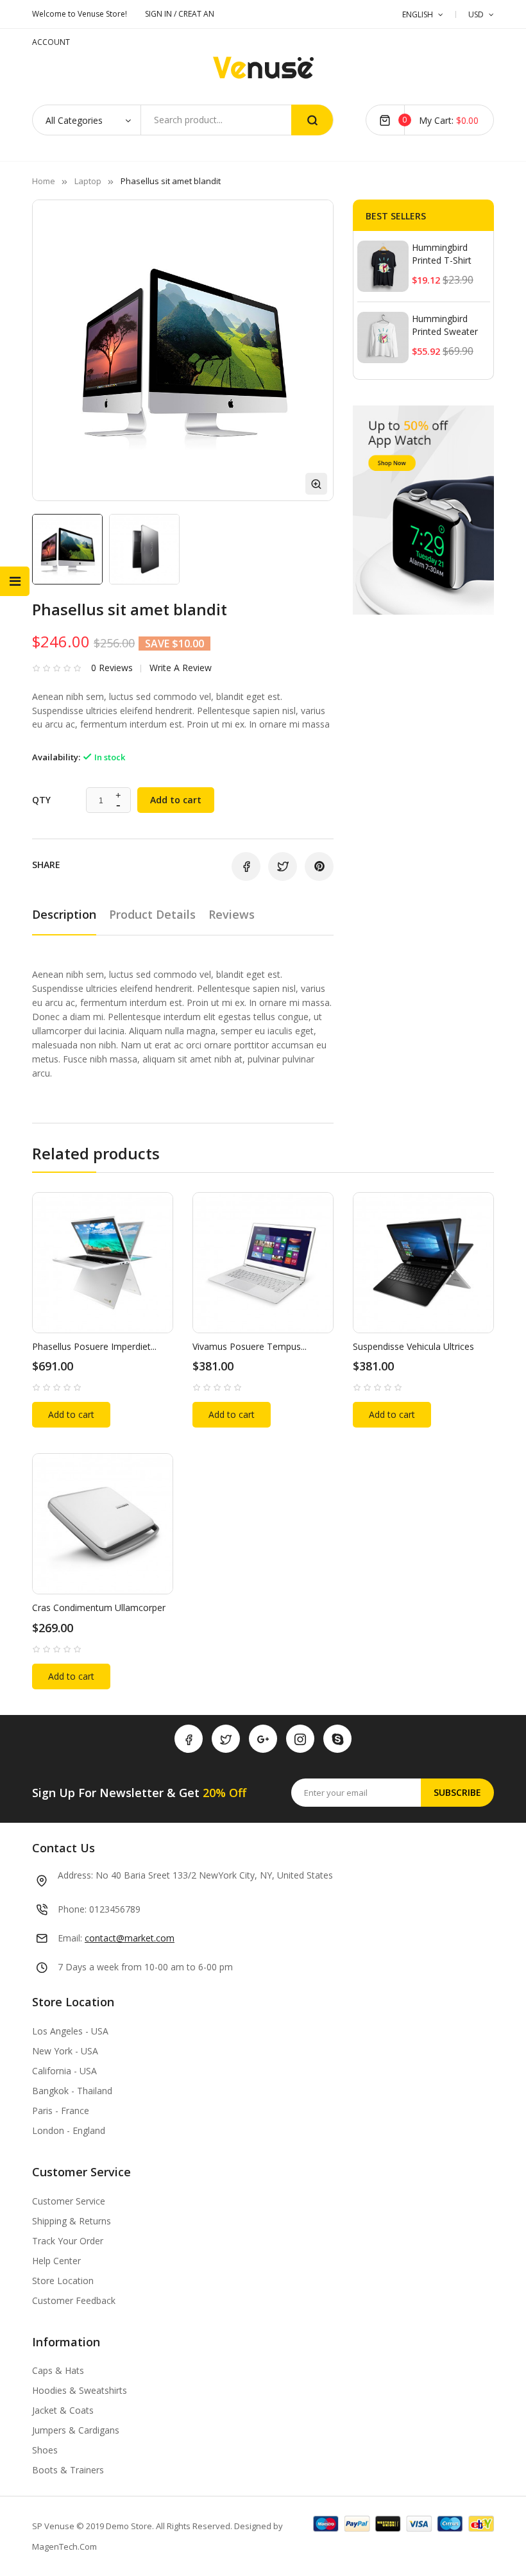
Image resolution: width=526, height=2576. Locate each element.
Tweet (283, 866)
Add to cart (176, 800)
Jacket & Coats (63, 2410)
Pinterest (319, 866)
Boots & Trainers (68, 2470)
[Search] (312, 120)
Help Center (56, 2261)
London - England (69, 2130)
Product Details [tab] (152, 914)
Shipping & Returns (72, 2221)
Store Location (63, 2281)
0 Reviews (112, 668)
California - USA (64, 2071)
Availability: (56, 757)
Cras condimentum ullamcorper (99, 1608)
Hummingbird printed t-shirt (442, 254)
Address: (75, 1875)
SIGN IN (159, 14)
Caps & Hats (58, 2370)
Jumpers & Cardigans (76, 2430)
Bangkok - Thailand (72, 2091)
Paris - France (61, 2111)
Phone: (72, 1909)
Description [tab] (64, 914)
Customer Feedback (74, 2300)
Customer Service (69, 2201)
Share (246, 866)
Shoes (45, 2450)
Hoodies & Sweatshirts (80, 2390)
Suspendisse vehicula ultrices (413, 1346)
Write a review (181, 668)
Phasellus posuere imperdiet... (94, 1346)
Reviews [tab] (232, 914)
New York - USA (65, 2051)
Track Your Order (68, 2241)
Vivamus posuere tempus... (250, 1346)
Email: (70, 1938)
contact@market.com (130, 1938)
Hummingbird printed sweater (445, 325)
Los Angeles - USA (70, 2031)
